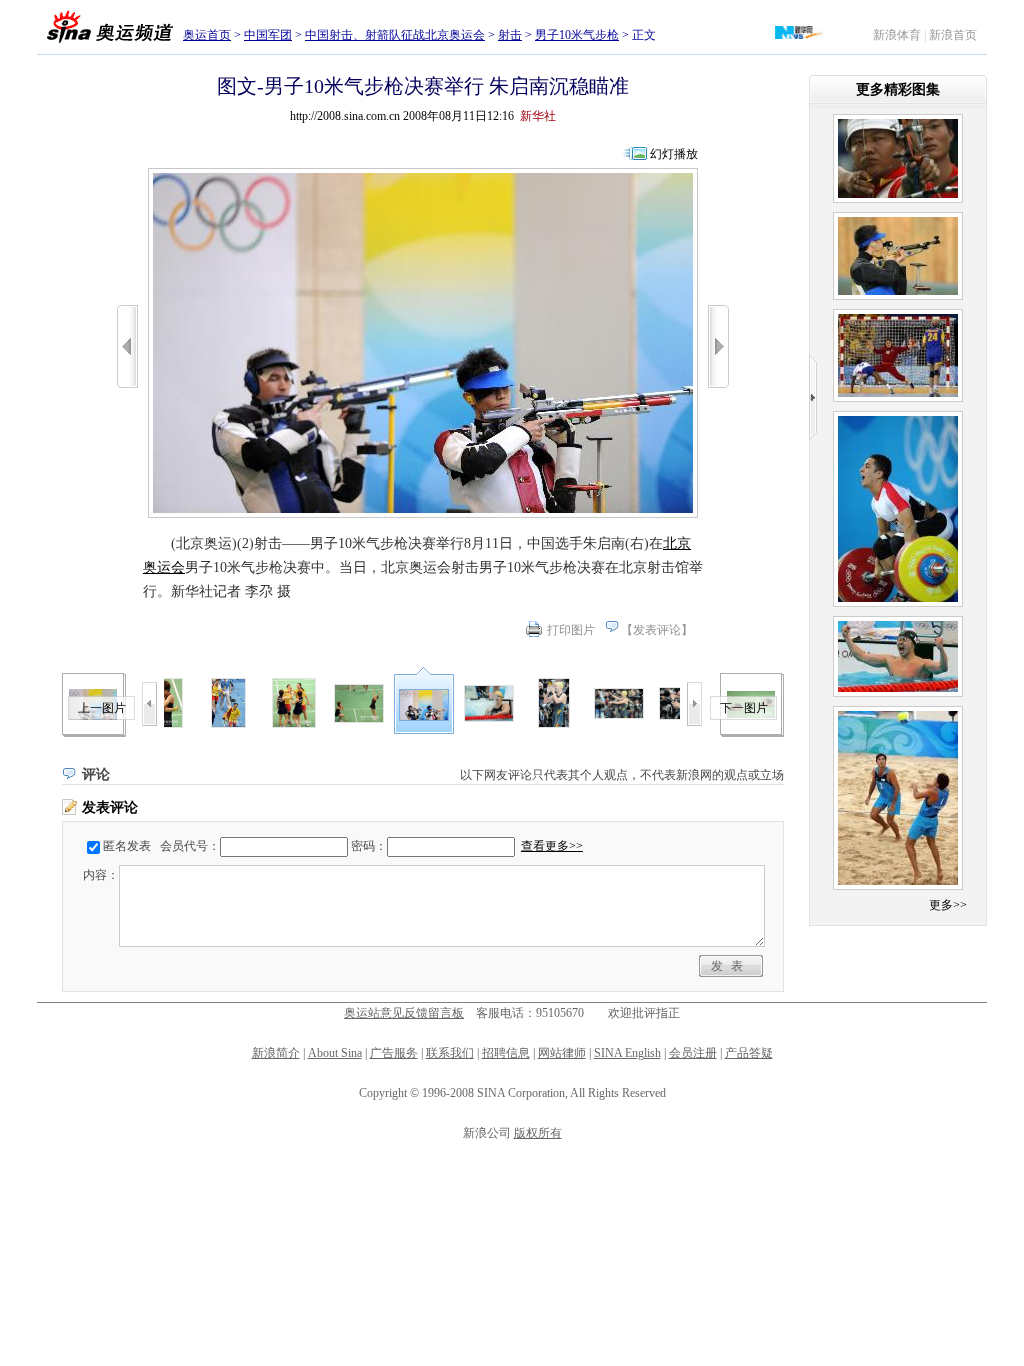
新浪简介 (276, 1053)
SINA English (627, 1053)
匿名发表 (127, 846)
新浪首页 (953, 35)
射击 (510, 35)
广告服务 (394, 1053)
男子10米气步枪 (577, 35)
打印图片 (571, 630)
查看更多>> (552, 846)
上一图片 (102, 708)
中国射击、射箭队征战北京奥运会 (395, 35)
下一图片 (744, 708)
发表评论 (657, 630)
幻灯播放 (674, 154)
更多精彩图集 (898, 89)
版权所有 (538, 1133)
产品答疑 (749, 1053)
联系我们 (450, 1053)
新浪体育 (897, 35)
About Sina (335, 1053)
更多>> (948, 905)
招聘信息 (506, 1053)
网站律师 (562, 1053)
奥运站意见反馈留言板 (404, 1013)
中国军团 (268, 35)
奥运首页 (207, 35)
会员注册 (693, 1053)
